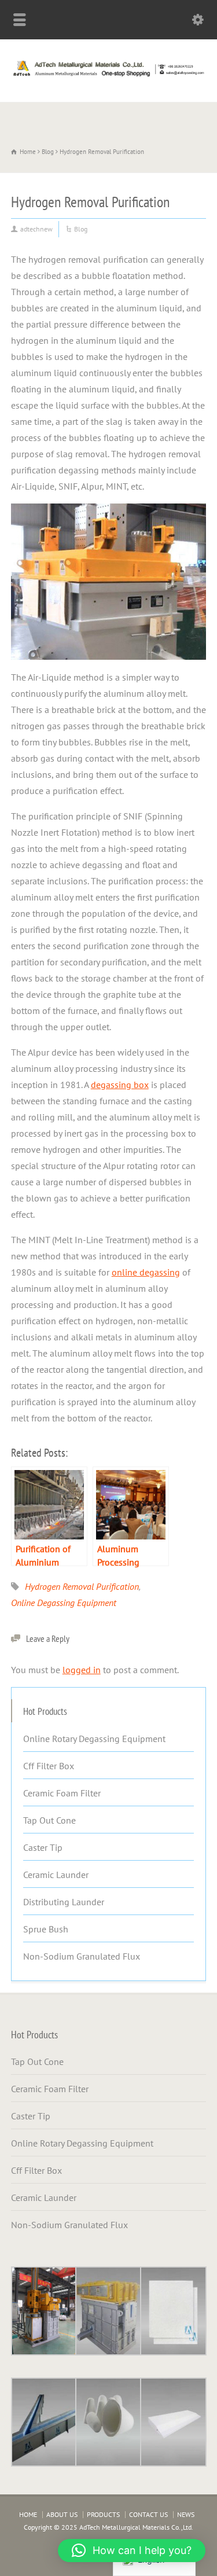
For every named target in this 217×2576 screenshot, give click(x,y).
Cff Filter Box (49, 1766)
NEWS (186, 2514)
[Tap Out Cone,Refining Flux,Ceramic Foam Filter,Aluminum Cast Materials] (108, 76)
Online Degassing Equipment (64, 1603)
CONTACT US (148, 2514)
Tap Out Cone (49, 1820)
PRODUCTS (103, 2514)
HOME (28, 2514)
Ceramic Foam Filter (62, 1793)
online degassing (146, 1272)
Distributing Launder (64, 1902)
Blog (81, 229)
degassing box (120, 1085)
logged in (82, 1670)
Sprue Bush (46, 1929)
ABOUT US (62, 2514)
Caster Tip (43, 1847)
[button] (132, 2551)
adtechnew (36, 229)
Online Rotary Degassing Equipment (94, 1739)
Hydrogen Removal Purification (82, 1586)
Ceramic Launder (56, 1875)
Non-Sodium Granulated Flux (82, 1956)
